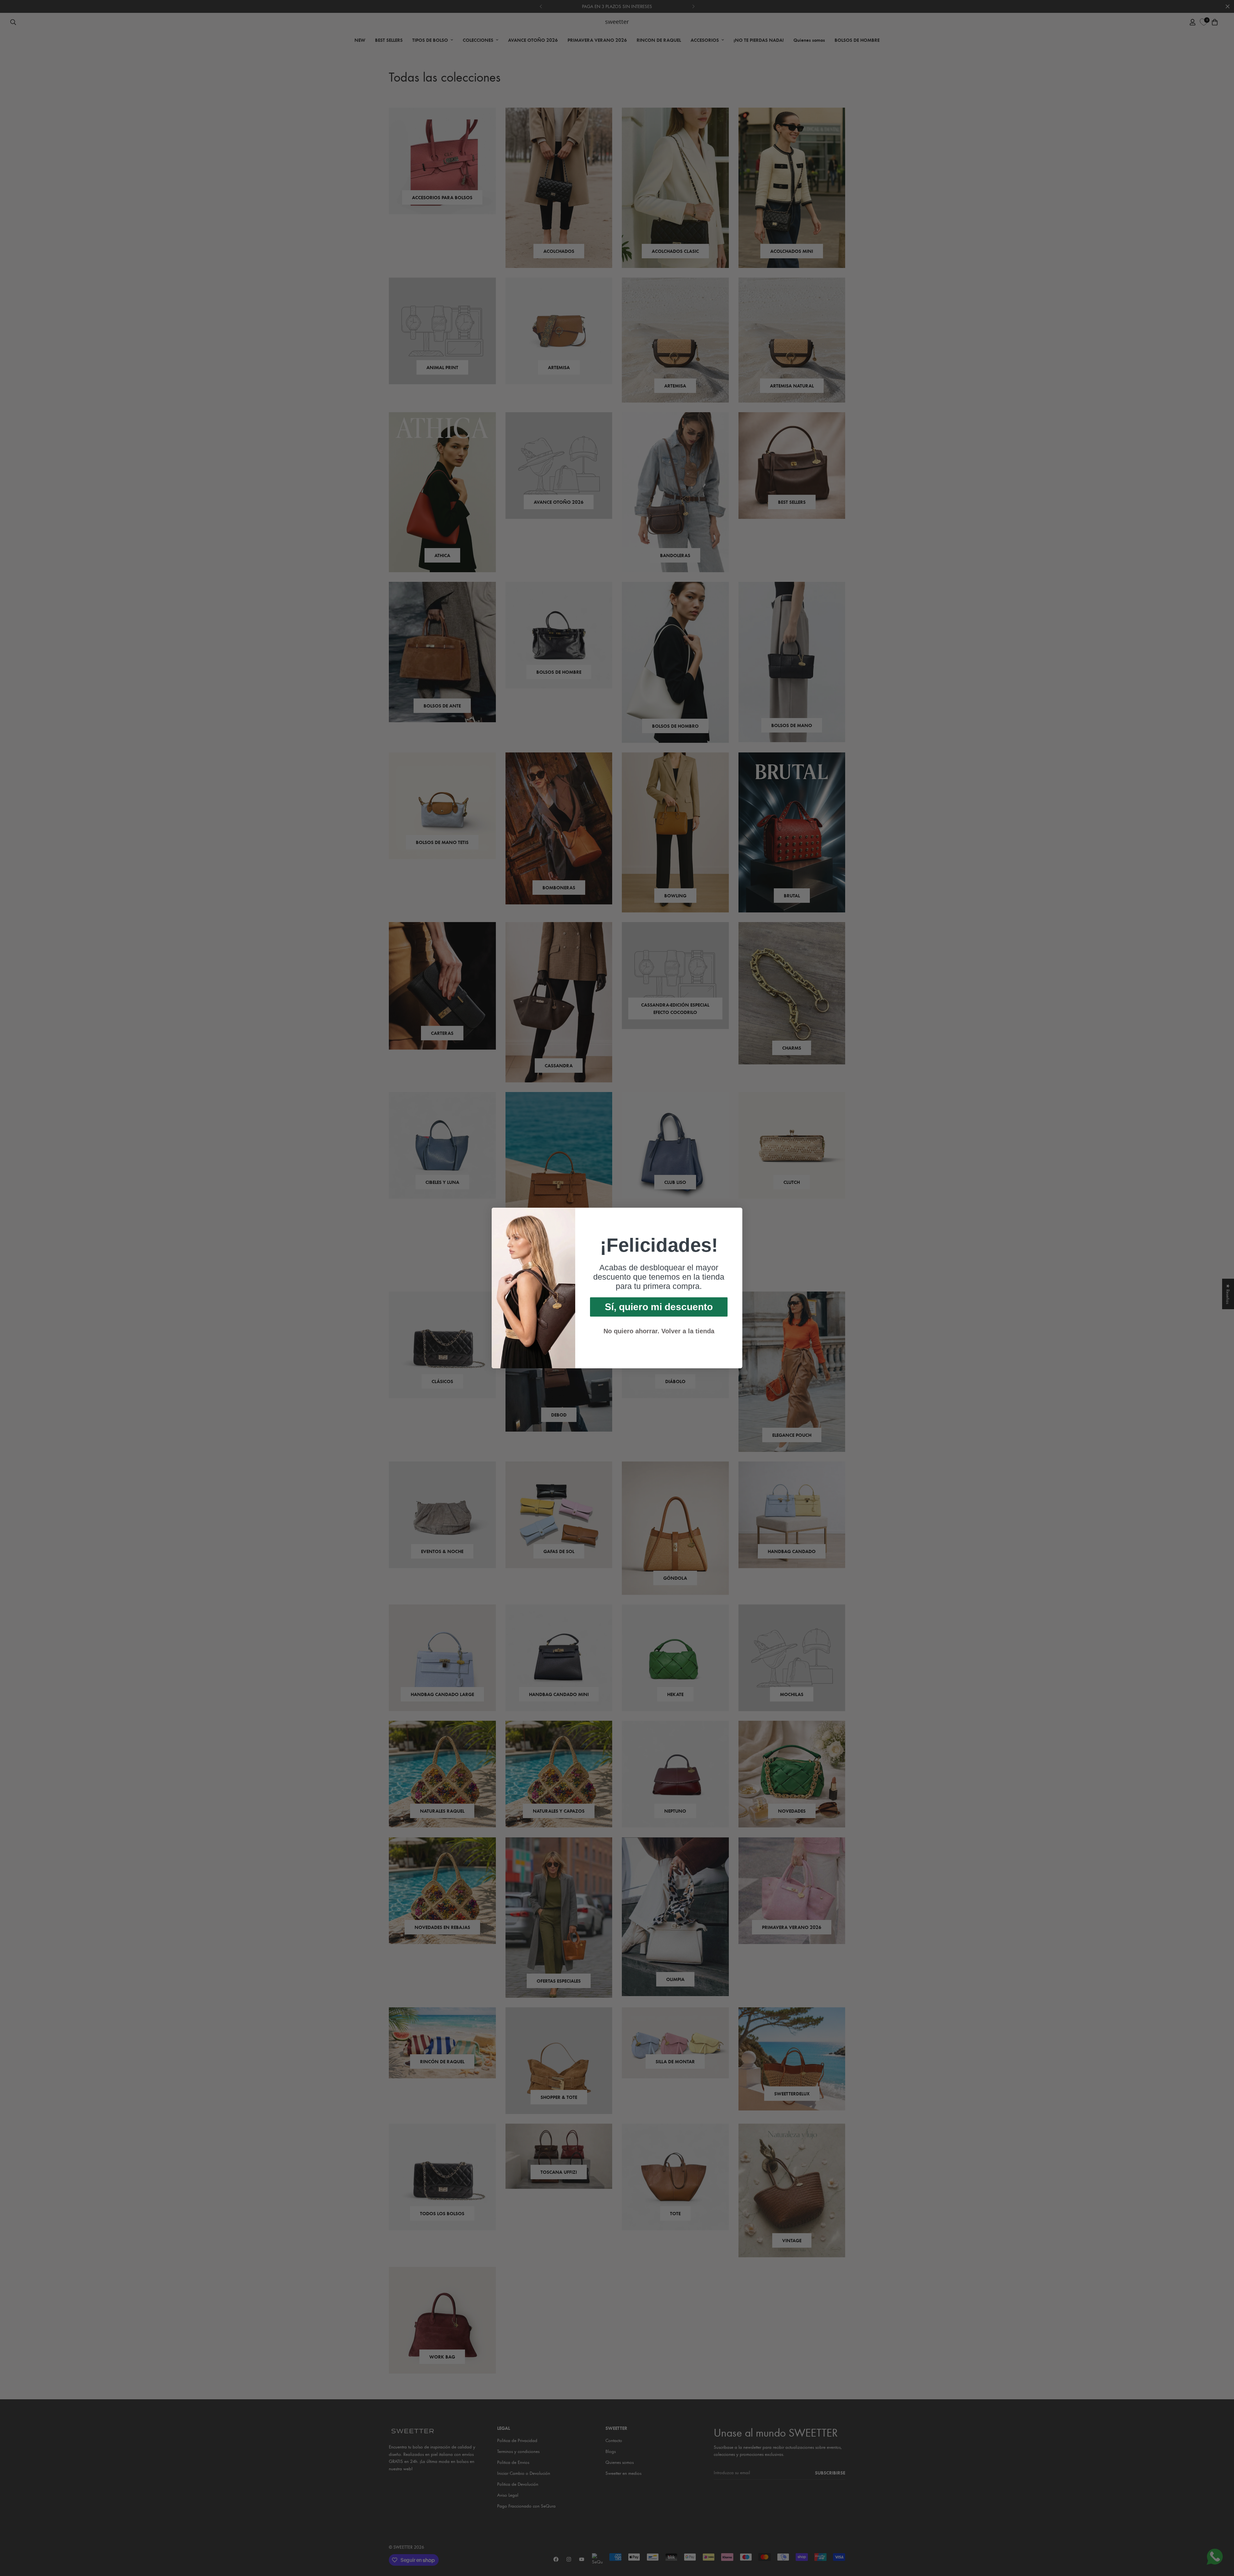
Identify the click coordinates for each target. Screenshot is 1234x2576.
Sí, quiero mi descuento (659, 1307)
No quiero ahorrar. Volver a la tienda (659, 1331)
